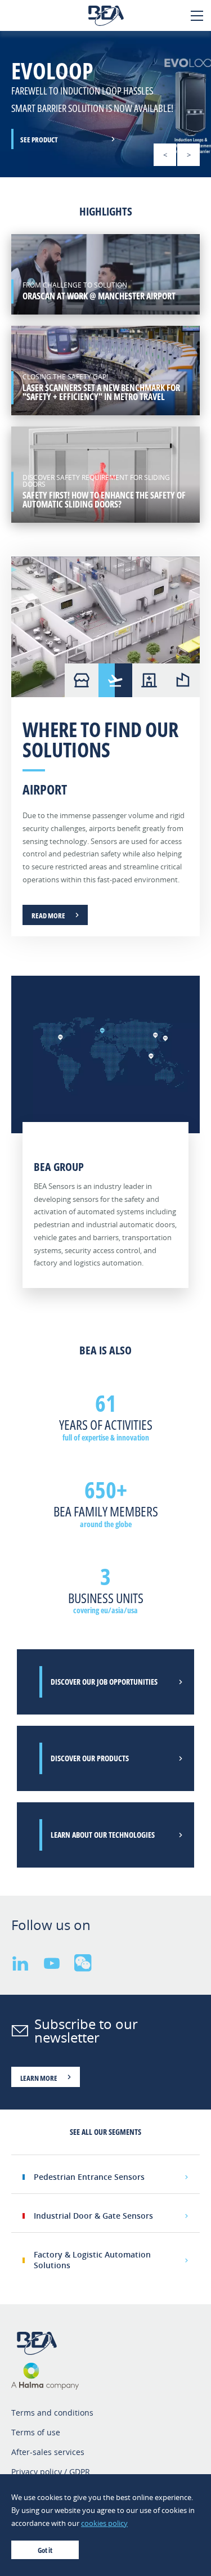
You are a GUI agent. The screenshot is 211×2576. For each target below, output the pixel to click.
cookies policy (104, 2523)
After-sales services (48, 2452)
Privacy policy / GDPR (51, 2472)
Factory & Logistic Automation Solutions (92, 2259)
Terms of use (36, 2432)
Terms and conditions (52, 2413)
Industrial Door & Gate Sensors (93, 2216)
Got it (45, 2550)
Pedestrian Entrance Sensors (89, 2177)
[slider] (105, 104)
